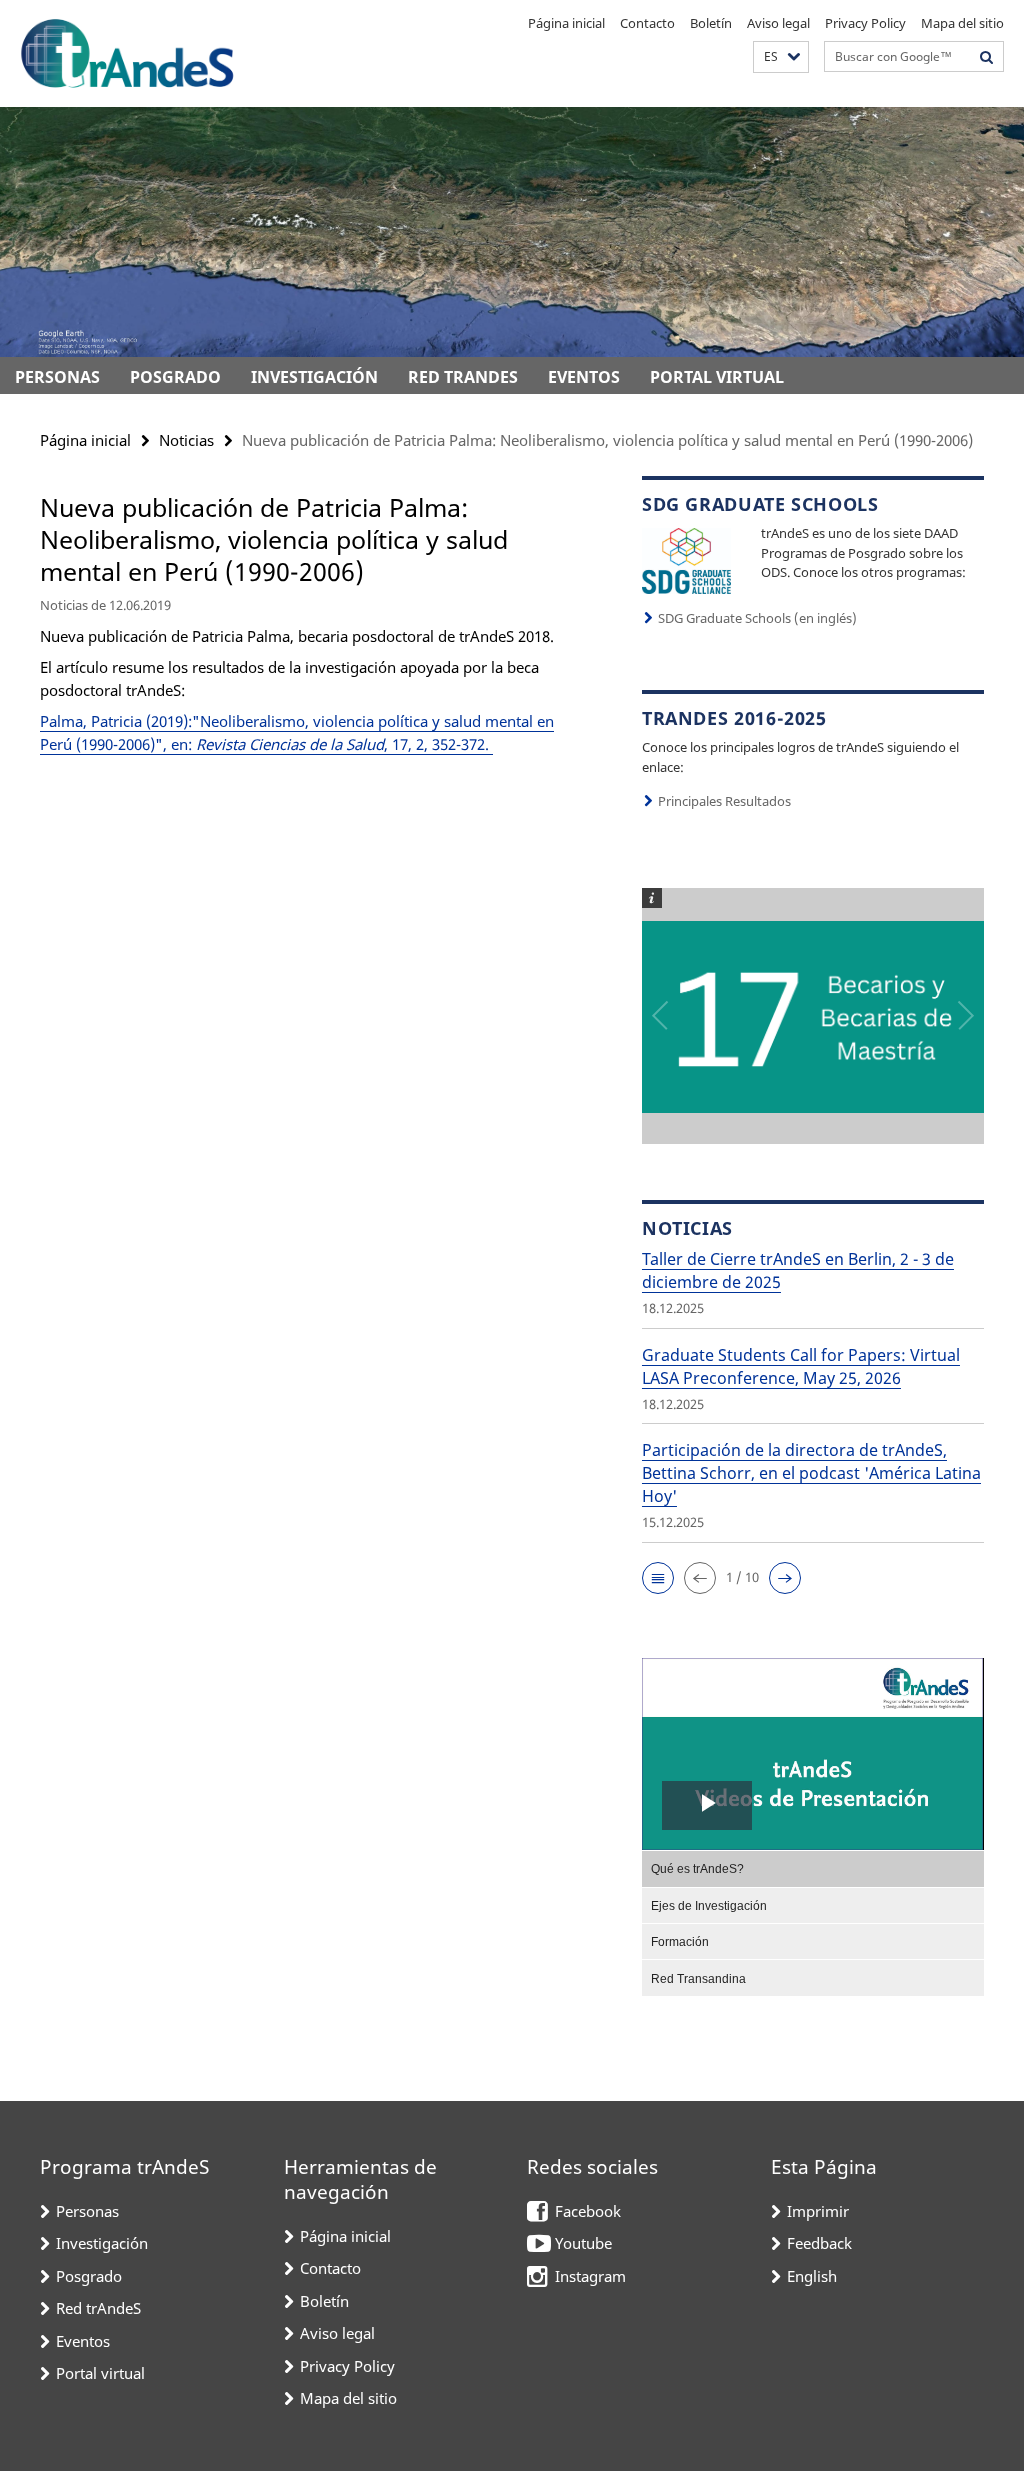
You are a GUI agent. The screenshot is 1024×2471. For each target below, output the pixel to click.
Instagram (590, 2276)
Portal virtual (717, 377)
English (812, 2276)
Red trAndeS (463, 377)
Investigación (314, 377)
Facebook (588, 2211)
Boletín (711, 23)
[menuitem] (813, 1868)
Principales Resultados (724, 801)
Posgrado (175, 377)
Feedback (819, 2243)
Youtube (583, 2243)
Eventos (584, 377)
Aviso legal (778, 23)
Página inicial (566, 23)
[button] (781, 57)
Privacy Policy (865, 23)
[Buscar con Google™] (987, 56)
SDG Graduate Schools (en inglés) (757, 618)
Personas (57, 377)
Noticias (186, 440)
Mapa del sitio (962, 23)
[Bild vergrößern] (686, 559)
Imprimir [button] (818, 2211)
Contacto (647, 23)
